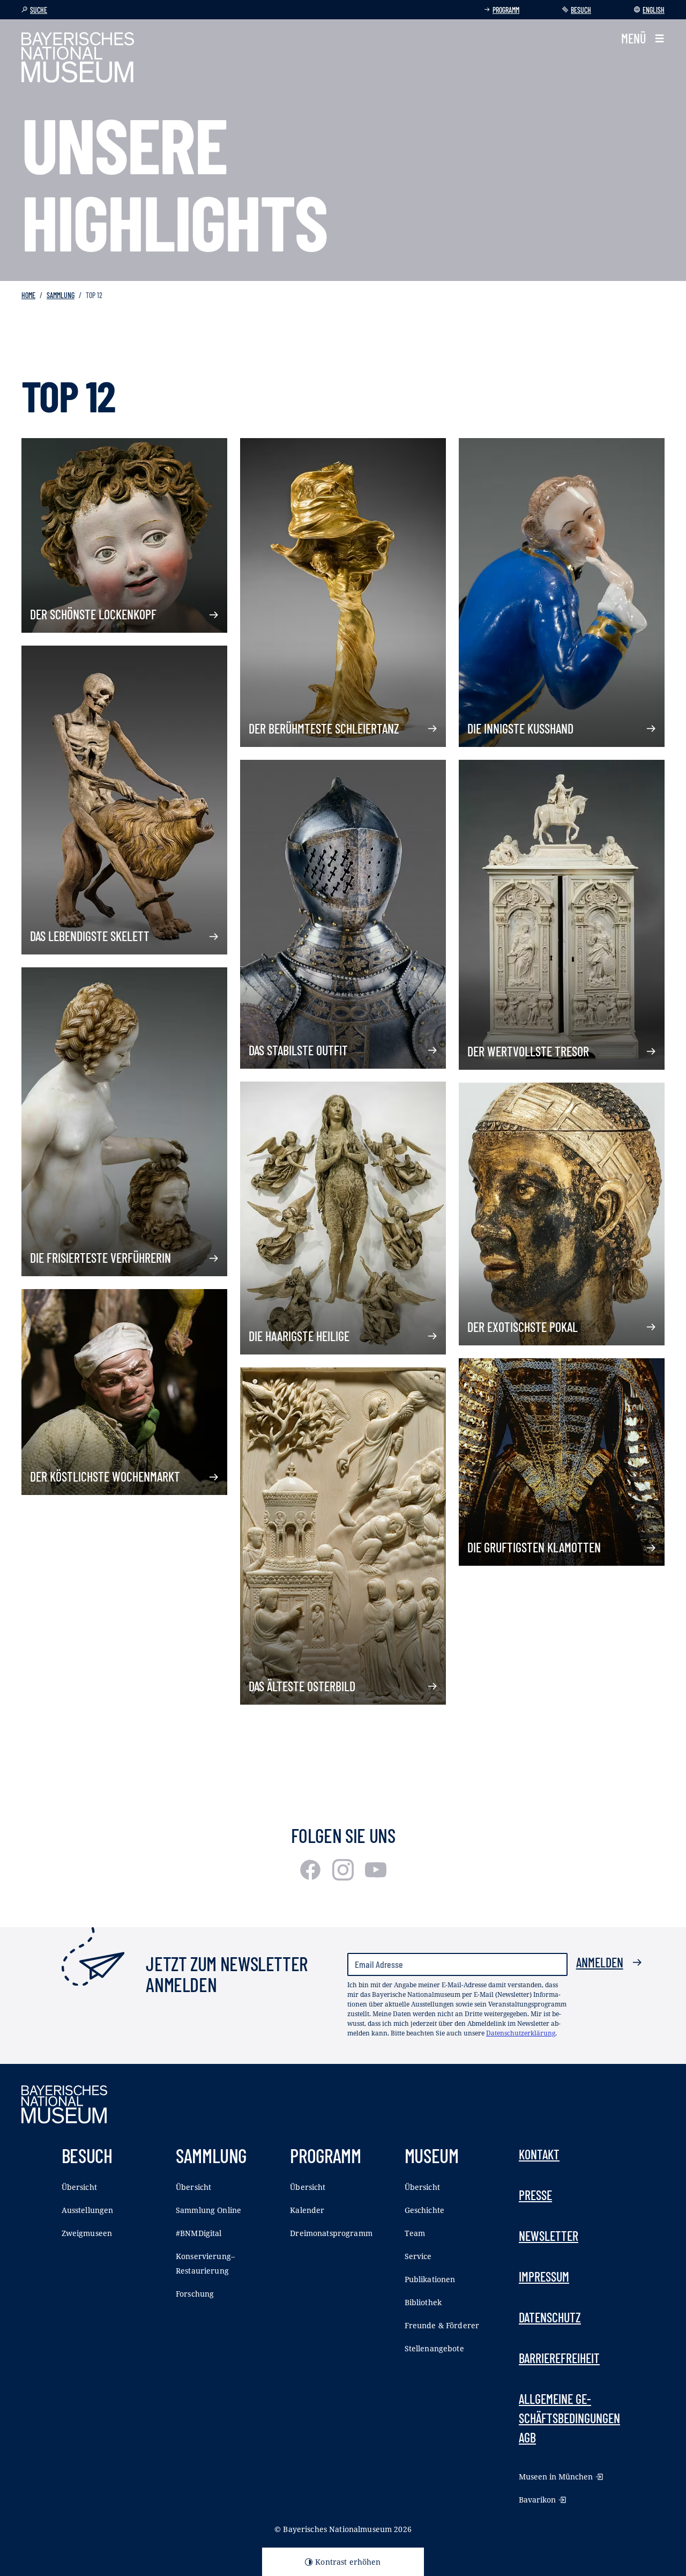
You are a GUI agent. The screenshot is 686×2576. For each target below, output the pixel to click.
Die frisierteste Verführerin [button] (100, 1258)
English (654, 10)
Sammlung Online (208, 2210)
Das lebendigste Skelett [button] (90, 936)
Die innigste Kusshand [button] (520, 728)
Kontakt (539, 2154)
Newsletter (549, 2236)
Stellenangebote (434, 2348)
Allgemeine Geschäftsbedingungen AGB (569, 2418)
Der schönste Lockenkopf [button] (93, 614)
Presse (535, 2195)
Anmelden (600, 1962)
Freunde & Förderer (442, 2325)
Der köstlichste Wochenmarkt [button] (105, 1476)
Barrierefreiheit (559, 2358)
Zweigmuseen (87, 2233)
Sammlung (61, 295)
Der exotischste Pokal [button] (523, 1327)
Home (28, 295)
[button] (643, 39)
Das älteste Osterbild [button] (302, 1686)
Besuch (581, 10)
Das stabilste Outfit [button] (298, 1050)
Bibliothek (423, 2302)
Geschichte (424, 2210)
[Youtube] (376, 1877)
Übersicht (79, 2187)
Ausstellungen (88, 2210)
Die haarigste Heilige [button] (299, 1336)
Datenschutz (550, 2317)
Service (418, 2256)
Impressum (544, 2277)
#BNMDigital (199, 2233)
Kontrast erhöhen (348, 2562)
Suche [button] (39, 10)
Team (415, 2233)
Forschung (195, 2294)
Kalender (307, 2210)
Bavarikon (537, 2500)
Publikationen (430, 2279)
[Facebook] (312, 1877)
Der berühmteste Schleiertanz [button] (324, 728)
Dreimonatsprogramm (331, 2233)
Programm (506, 10)
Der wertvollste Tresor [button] (528, 1051)
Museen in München (556, 2477)
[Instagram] (344, 1877)
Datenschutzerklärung (521, 2033)
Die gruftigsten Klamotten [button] (534, 1547)
